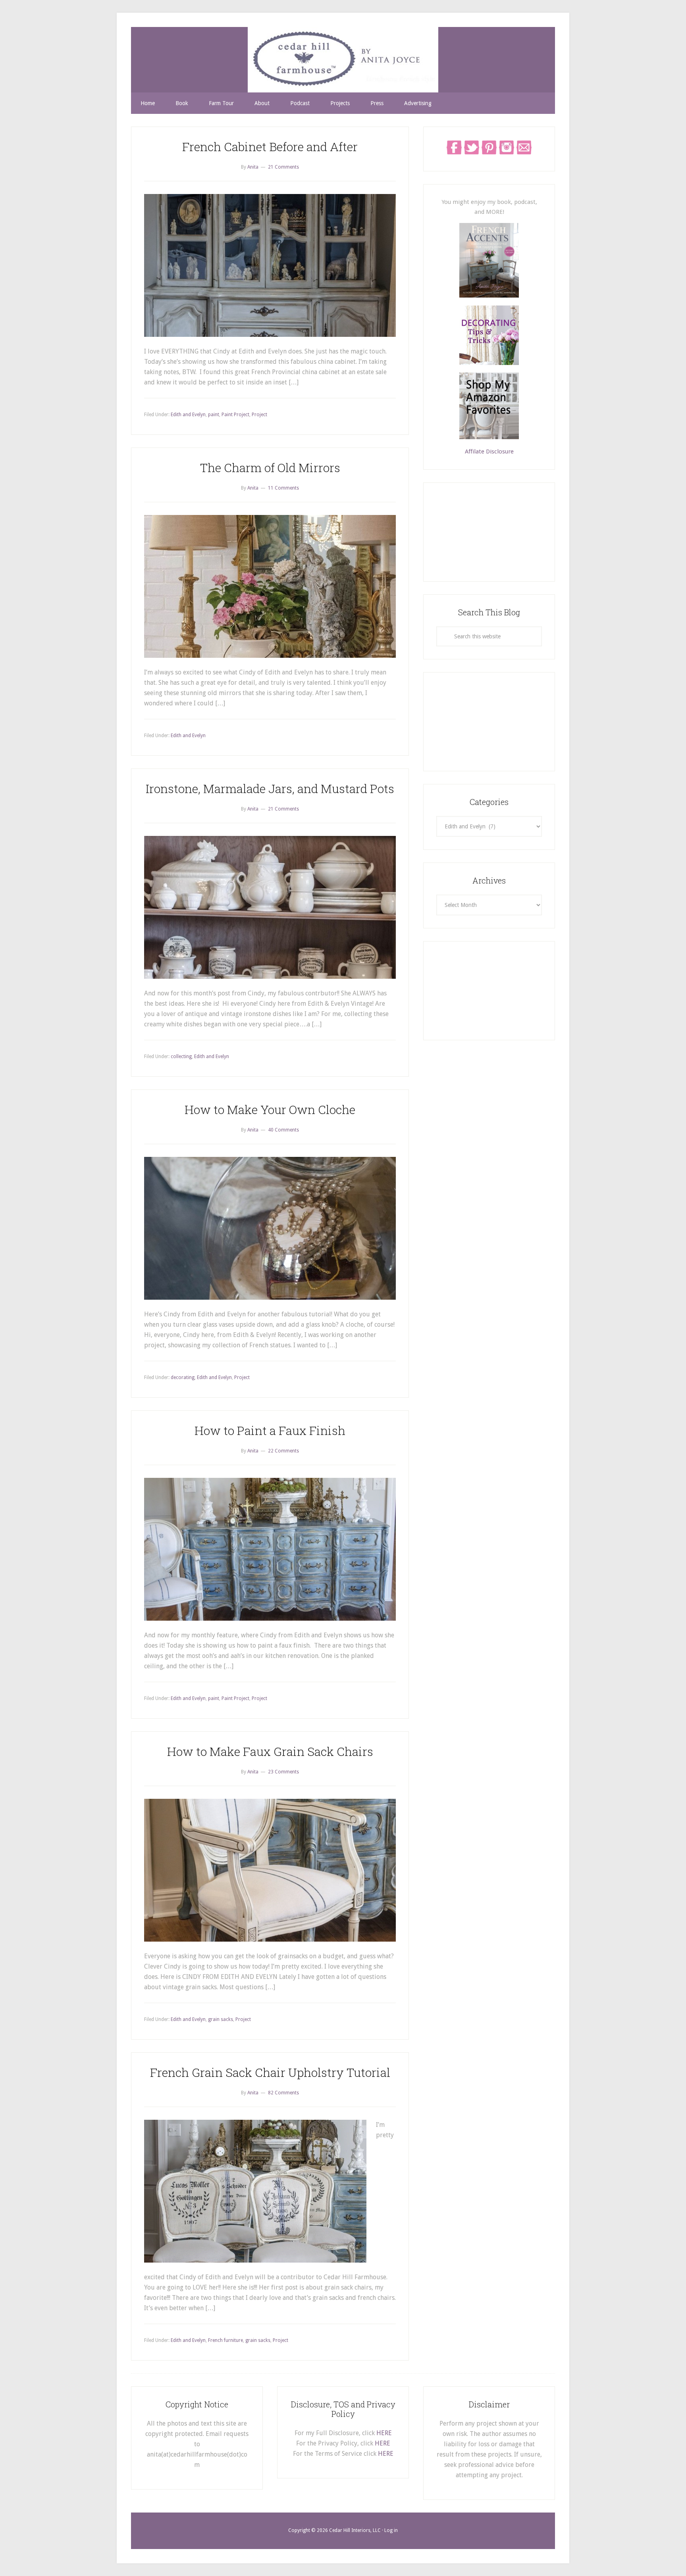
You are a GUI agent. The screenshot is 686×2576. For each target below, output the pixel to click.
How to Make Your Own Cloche (270, 1109)
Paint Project (235, 415)
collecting (181, 1057)
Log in (391, 2530)
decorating (183, 1377)
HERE (384, 2433)
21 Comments (283, 167)
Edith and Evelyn (188, 415)
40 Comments (283, 1130)
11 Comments (283, 488)
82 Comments (283, 2093)
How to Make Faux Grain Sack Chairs (270, 1751)
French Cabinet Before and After (270, 147)
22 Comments (283, 1451)
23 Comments (283, 1772)
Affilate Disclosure (489, 451)
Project (259, 415)
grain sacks (221, 2019)
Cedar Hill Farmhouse (343, 60)
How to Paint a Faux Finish (270, 1430)
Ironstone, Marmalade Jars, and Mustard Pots (270, 789)
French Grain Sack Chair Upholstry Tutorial (270, 2072)
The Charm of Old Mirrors (270, 468)
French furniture (225, 2340)
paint (214, 415)
